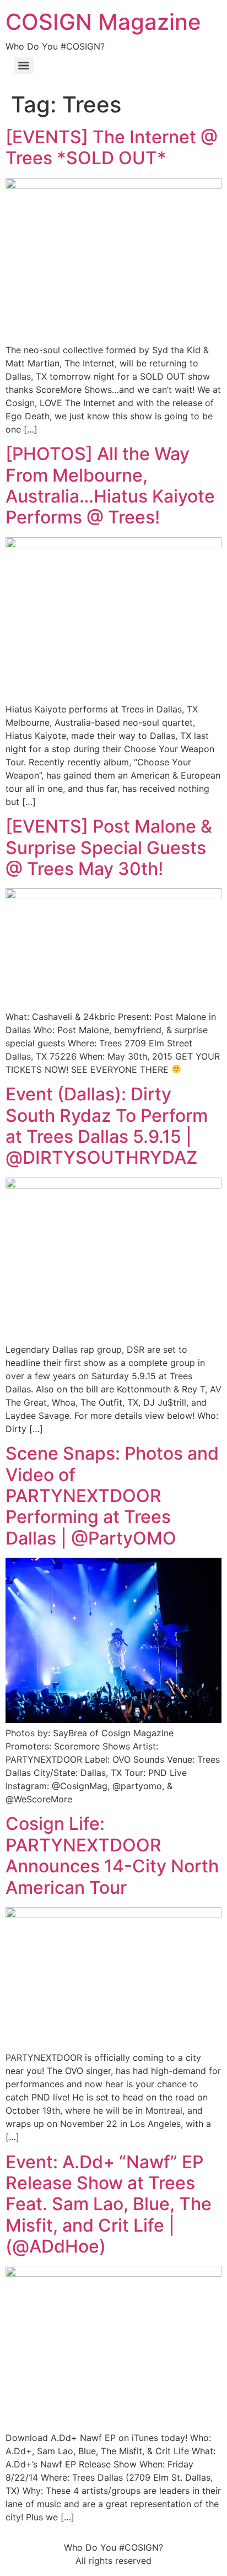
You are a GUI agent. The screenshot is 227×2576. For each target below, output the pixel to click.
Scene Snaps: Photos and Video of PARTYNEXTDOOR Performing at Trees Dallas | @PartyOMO (112, 1496)
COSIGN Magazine (103, 22)
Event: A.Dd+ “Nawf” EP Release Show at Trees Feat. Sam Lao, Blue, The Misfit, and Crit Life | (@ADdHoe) (109, 2204)
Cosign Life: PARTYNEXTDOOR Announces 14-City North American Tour (112, 1855)
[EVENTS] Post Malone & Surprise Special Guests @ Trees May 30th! (109, 847)
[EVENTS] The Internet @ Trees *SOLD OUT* (112, 147)
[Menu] (24, 66)
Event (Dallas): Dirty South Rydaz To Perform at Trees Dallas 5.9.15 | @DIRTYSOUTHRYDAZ (107, 1126)
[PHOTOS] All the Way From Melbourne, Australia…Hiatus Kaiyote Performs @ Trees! (110, 485)
